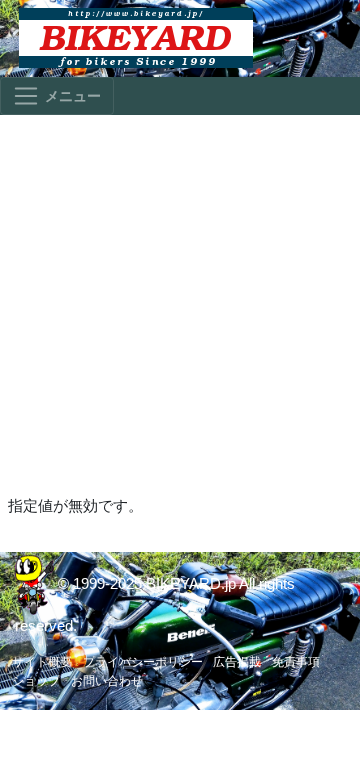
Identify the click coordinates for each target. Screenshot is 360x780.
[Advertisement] (180, 303)
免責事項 (296, 662)
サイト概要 (42, 662)
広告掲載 (237, 662)
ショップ (36, 681)
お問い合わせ (107, 681)
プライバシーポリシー (143, 662)
